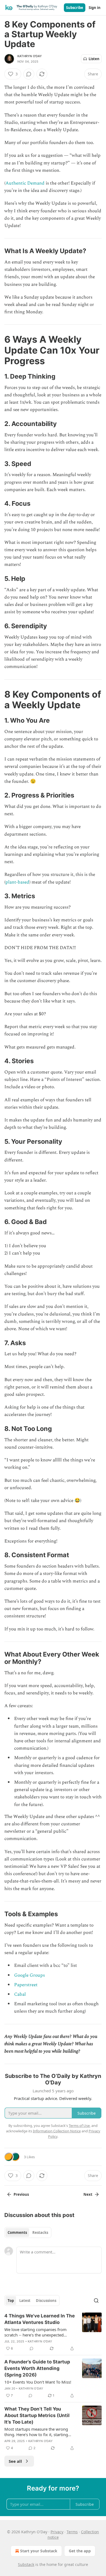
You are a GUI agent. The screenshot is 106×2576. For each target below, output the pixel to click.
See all (15, 2461)
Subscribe (75, 8)
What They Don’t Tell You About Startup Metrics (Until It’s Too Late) (37, 2415)
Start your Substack (39, 2551)
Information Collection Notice (57, 2131)
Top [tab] (11, 2301)
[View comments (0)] (29, 74)
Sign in (95, 8)
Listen (94, 59)
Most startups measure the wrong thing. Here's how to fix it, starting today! (36, 2432)
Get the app (80, 2551)
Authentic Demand (25, 183)
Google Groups (29, 1975)
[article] (53, 2332)
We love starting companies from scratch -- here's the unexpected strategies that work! (35, 2332)
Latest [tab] (25, 2301)
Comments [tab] (17, 2232)
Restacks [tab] (40, 2232)
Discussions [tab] (46, 2301)
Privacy (57, 2532)
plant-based (17, 882)
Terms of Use (79, 2126)
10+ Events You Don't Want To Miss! (38, 2382)
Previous (21, 2194)
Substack (26, 2564)
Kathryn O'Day (30, 56)
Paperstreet (26, 1985)
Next (88, 2194)
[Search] (96, 2301)
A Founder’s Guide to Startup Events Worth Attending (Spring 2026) (37, 2368)
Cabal (20, 1994)
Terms (72, 2532)
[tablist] (28, 2232)
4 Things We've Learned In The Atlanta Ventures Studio (40, 2319)
